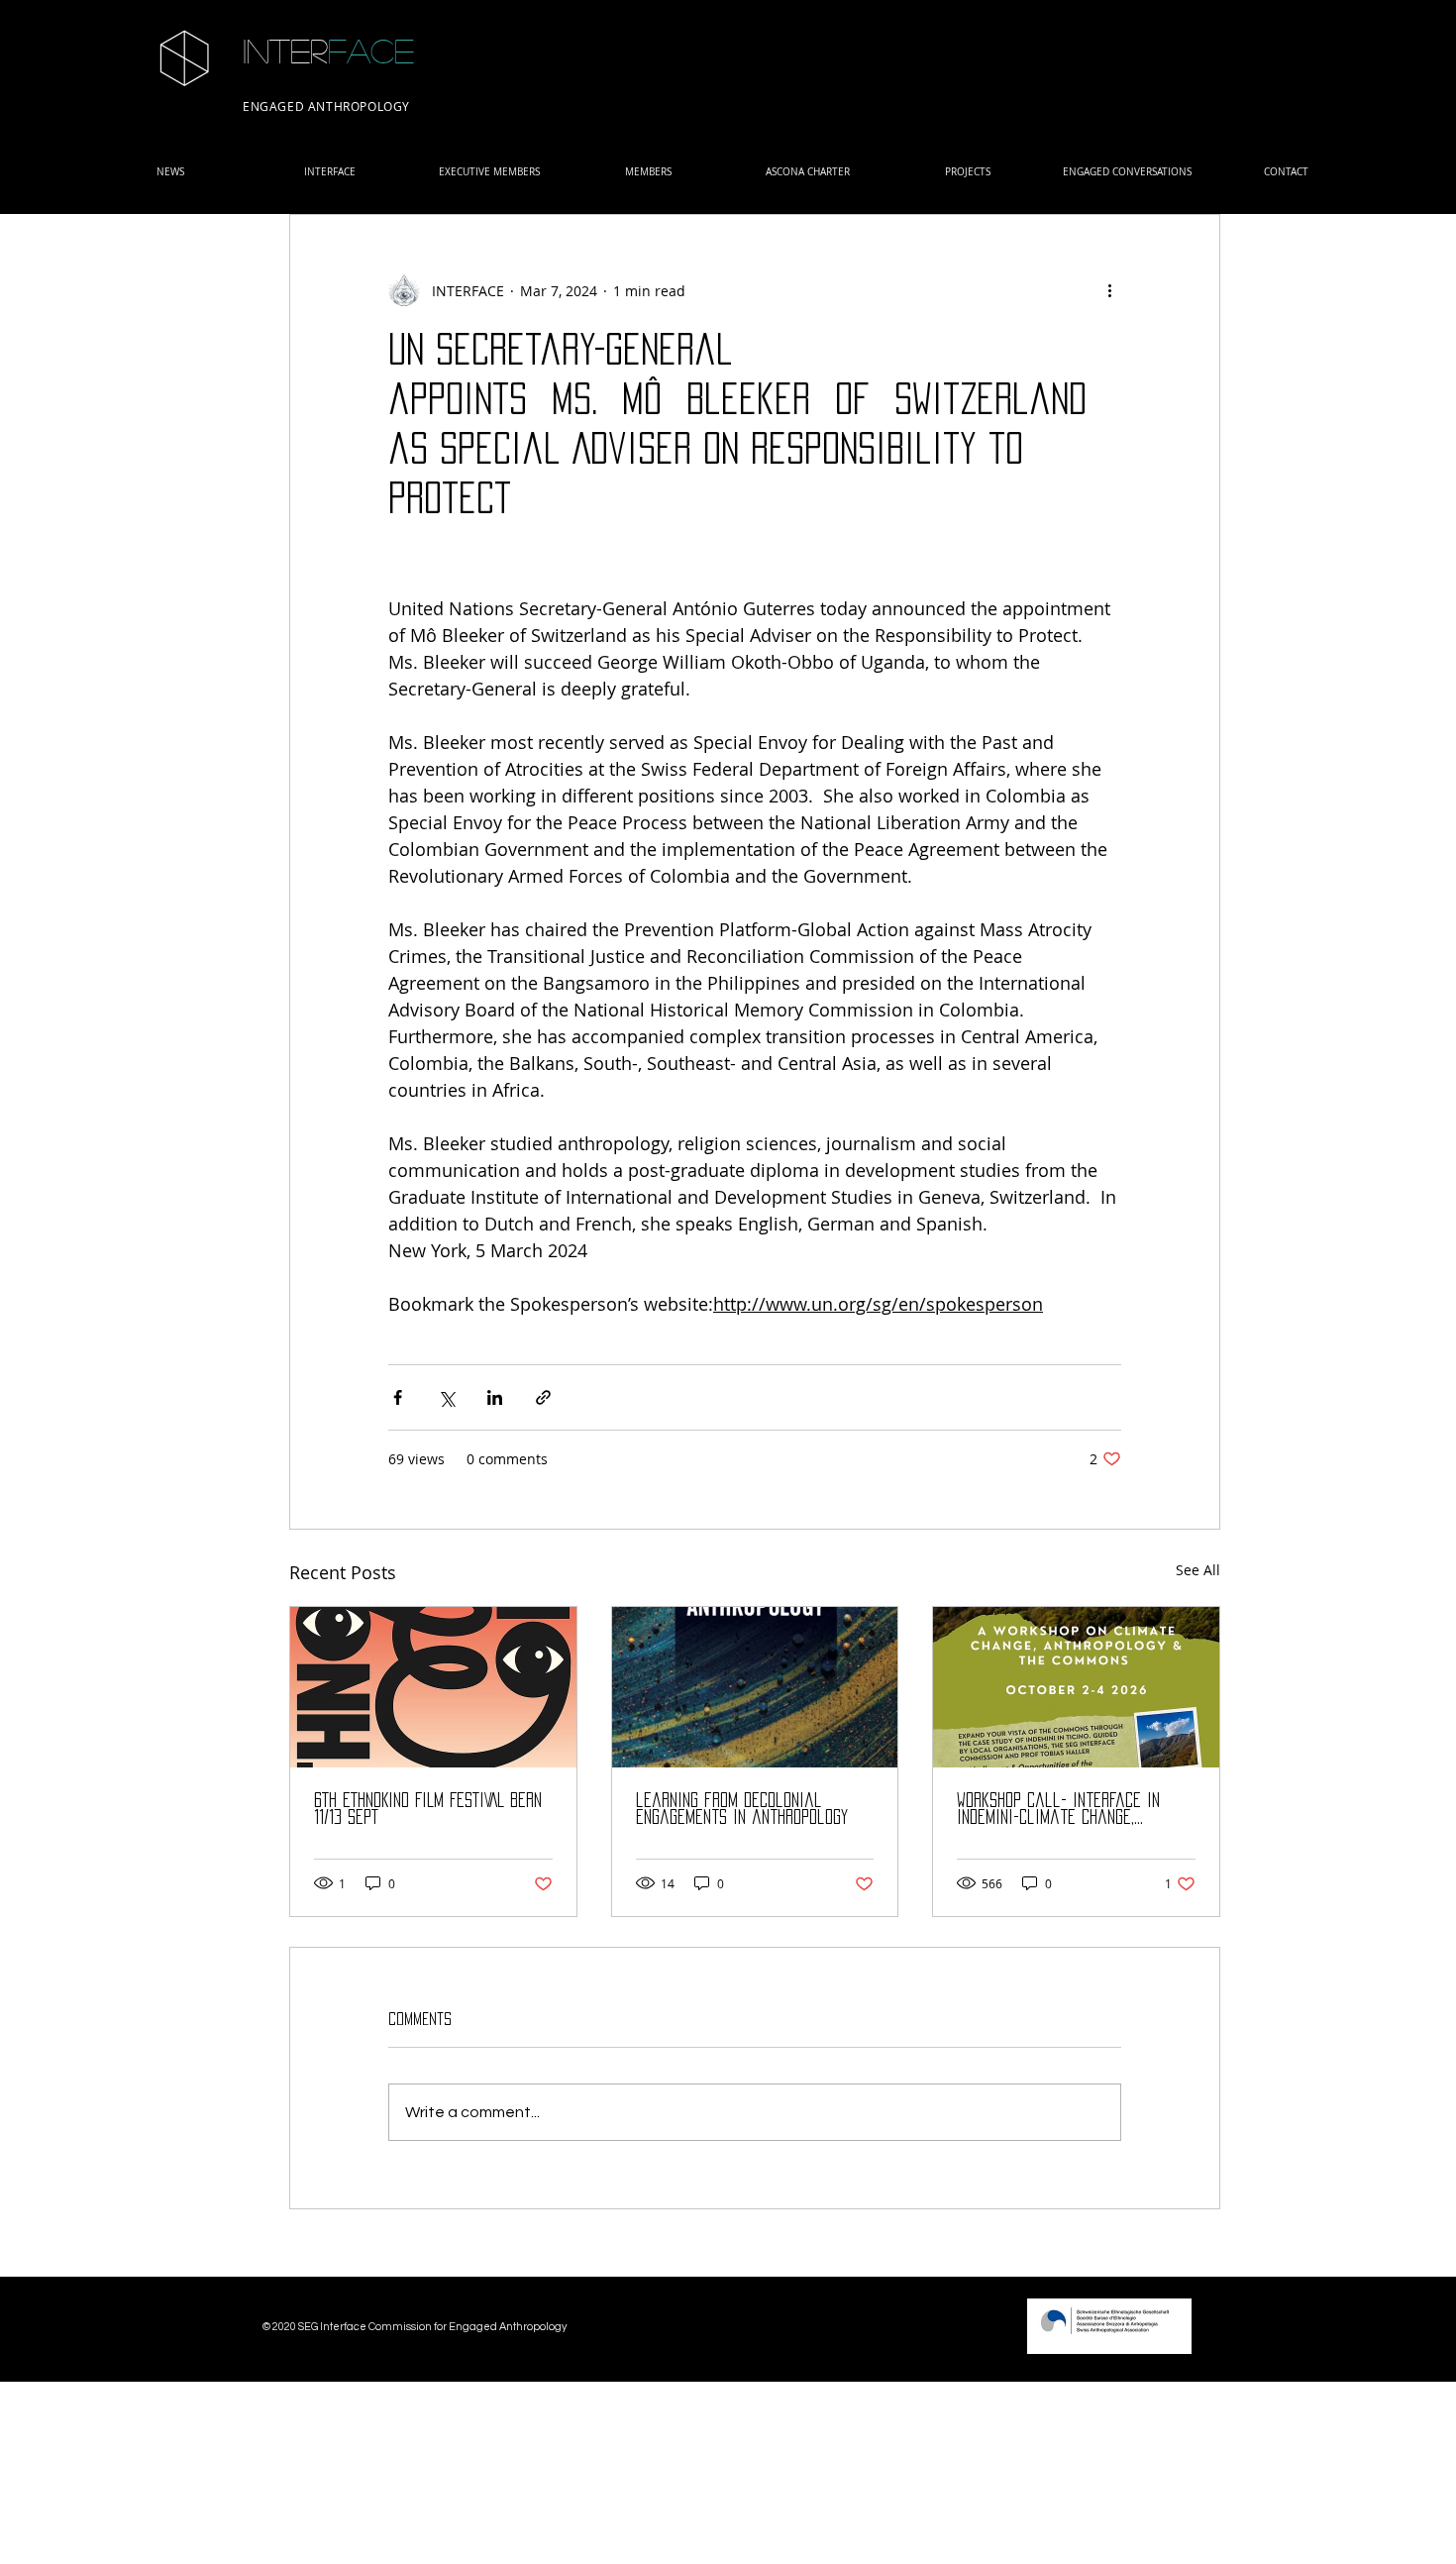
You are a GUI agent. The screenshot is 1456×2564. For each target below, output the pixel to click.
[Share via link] (543, 1397)
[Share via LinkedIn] (495, 1397)
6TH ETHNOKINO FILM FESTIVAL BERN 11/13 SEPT (428, 1809)
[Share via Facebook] (398, 1397)
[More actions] (1109, 290)
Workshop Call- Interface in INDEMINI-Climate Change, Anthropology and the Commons (1067, 1810)
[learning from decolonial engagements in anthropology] (755, 1687)
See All (1198, 1570)
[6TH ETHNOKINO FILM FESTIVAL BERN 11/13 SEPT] (433, 1687)
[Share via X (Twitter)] (446, 1397)
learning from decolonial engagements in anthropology (742, 1809)
